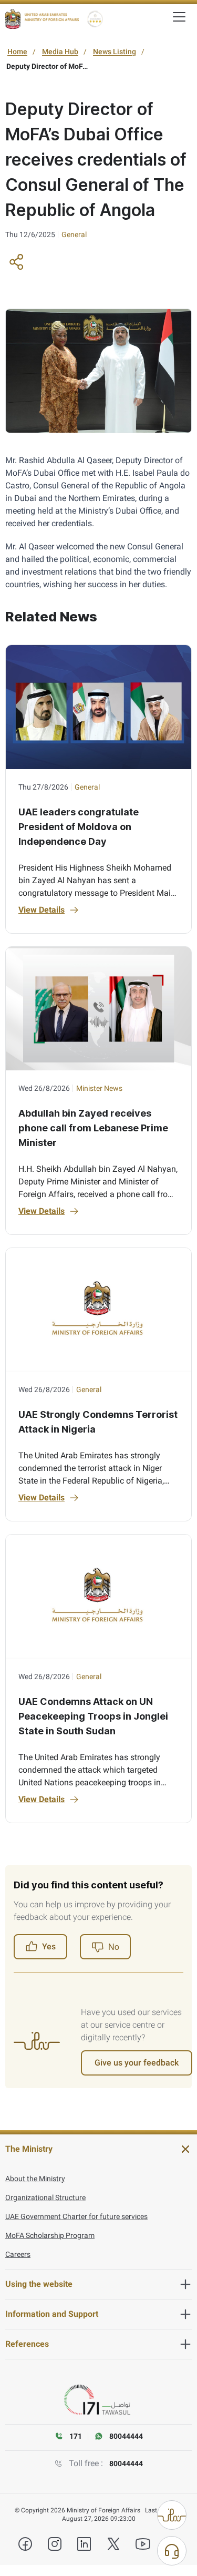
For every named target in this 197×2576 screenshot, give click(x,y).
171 (76, 2436)
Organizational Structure (45, 2197)
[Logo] (42, 19)
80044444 (126, 2463)
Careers (18, 2254)
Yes (49, 1946)
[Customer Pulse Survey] (172, 2515)
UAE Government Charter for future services (76, 2216)
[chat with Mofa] (172, 2551)
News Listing (115, 52)
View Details (42, 910)
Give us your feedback (137, 2063)
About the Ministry (35, 2179)
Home (17, 52)
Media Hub (60, 52)
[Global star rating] (95, 19)
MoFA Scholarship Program (50, 2235)
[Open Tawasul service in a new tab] (99, 2400)
